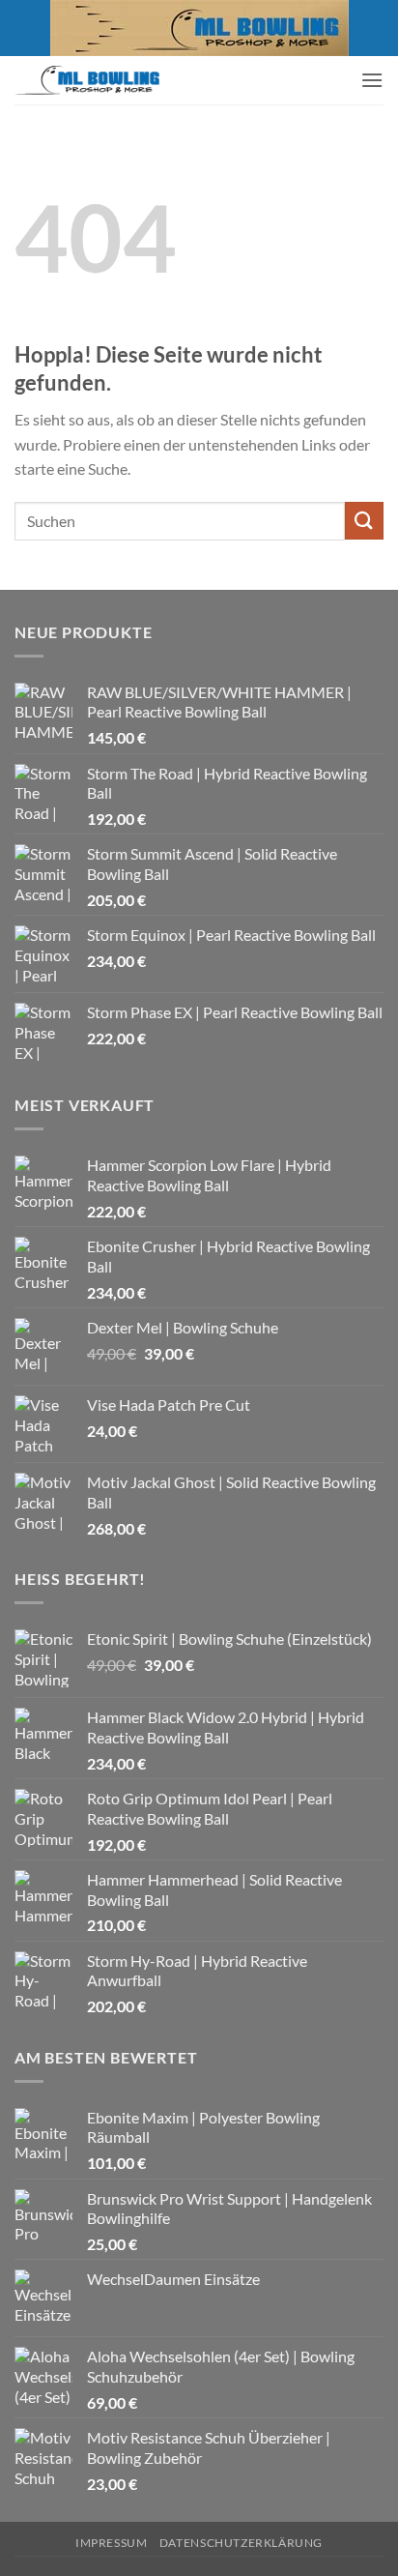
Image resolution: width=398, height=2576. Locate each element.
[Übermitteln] (364, 521)
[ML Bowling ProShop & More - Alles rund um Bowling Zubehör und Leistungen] (87, 80)
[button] (372, 80)
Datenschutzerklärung (241, 2543)
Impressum (112, 2543)
